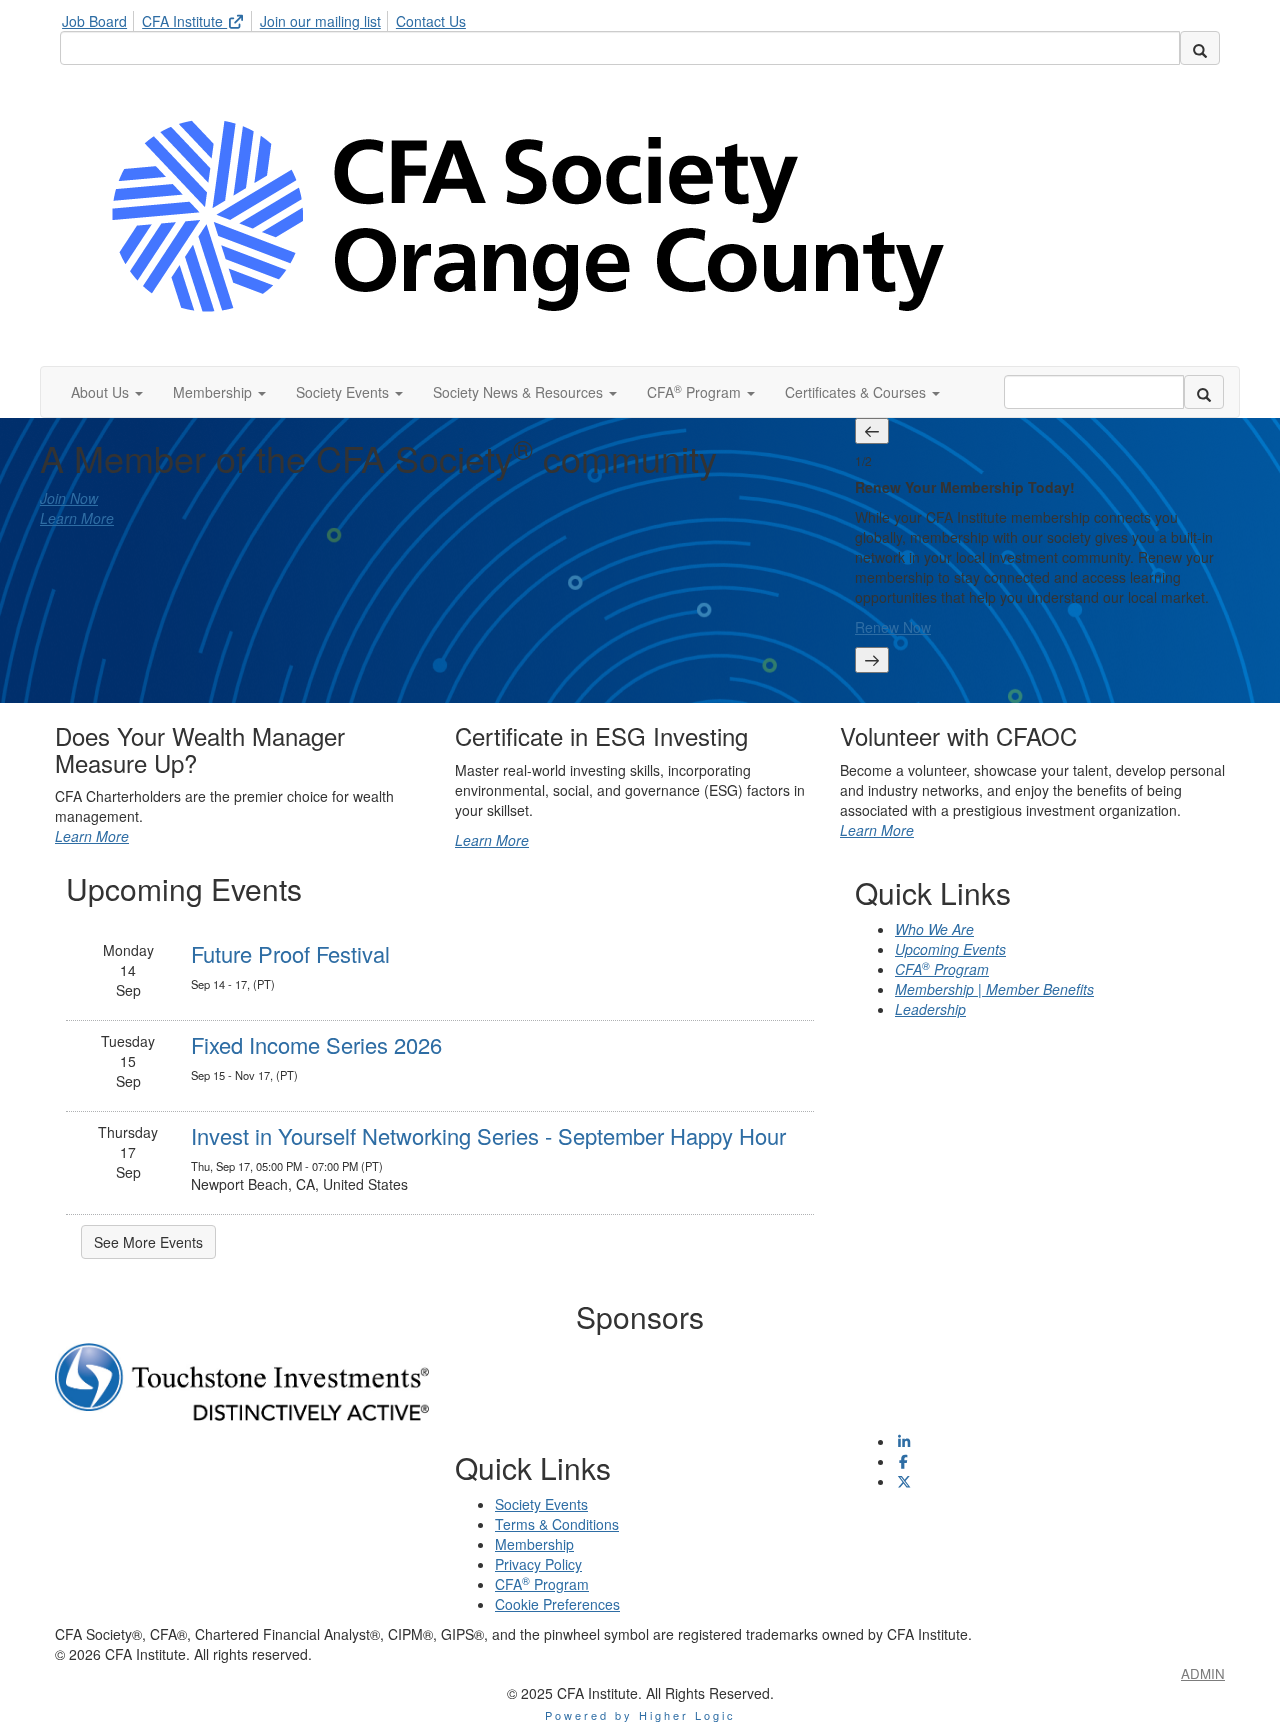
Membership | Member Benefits (994, 989)
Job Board (94, 21)
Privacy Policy (538, 1564)
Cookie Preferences (557, 1604)
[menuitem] (100, 18)
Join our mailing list (320, 21)
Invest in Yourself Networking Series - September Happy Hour (488, 1135)
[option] (1040, 545)
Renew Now (893, 627)
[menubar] (269, 18)
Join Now (69, 498)
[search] (1200, 48)
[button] (107, 392)
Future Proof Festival (290, 953)
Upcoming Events (950, 949)
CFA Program (942, 969)
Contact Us (431, 21)
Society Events (541, 1504)
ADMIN (1203, 1673)
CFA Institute (184, 21)
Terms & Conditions (557, 1524)
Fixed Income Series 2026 (316, 1044)
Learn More (77, 518)
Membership (534, 1544)
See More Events (148, 1242)
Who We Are (934, 929)
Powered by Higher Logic (640, 1715)
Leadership (930, 1009)
